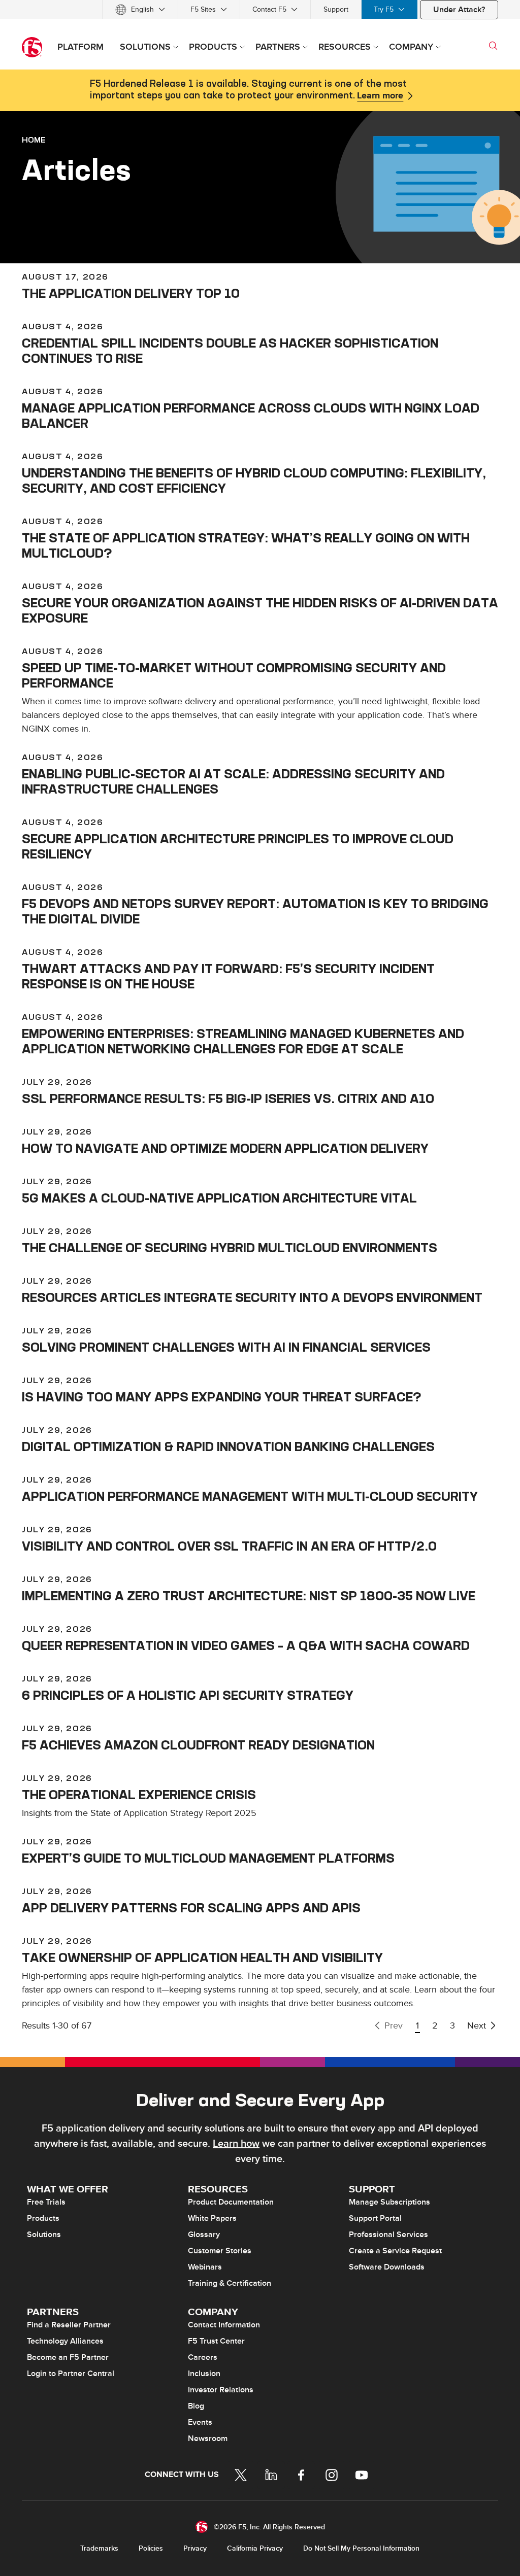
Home (34, 140)
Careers (203, 2357)
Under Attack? (459, 10)
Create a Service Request (395, 2251)
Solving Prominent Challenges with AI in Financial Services (226, 1347)
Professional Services (388, 2235)
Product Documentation (231, 2202)
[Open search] (493, 46)
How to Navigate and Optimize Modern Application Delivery (225, 1148)
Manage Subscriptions (389, 2202)
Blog (196, 2406)
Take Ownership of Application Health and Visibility (202, 1957)
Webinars (205, 2267)
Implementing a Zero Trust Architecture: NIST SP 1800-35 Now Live (249, 1596)
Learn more (380, 96)
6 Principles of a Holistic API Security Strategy (188, 1695)
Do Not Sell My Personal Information (361, 2548)
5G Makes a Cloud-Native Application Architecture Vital (219, 1198)
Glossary (204, 2235)
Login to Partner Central (71, 2374)
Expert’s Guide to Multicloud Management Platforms (208, 1858)
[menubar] (260, 9)
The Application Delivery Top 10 (131, 293)
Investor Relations (221, 2390)
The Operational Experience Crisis (139, 1795)
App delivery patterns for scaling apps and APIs (191, 1908)
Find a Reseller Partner (69, 2325)
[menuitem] (140, 9)
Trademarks (99, 2548)
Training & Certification (230, 2283)
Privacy (195, 2548)
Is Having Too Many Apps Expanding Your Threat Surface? (222, 1397)
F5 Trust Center (216, 2341)
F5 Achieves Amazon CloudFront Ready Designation (198, 1745)
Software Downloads (387, 2267)
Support (336, 9)
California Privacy (255, 2548)
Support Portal (375, 2218)
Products (43, 2218)
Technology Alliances (65, 2341)
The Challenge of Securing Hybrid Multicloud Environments (230, 1248)
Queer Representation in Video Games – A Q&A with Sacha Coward (246, 1645)
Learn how (236, 2144)
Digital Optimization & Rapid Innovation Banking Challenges (228, 1447)
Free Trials (46, 2202)
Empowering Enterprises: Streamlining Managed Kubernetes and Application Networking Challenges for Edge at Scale (243, 1041)
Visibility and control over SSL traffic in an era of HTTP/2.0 (229, 1546)
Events (200, 2422)
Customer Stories (220, 2251)
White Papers (212, 2218)
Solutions (44, 2235)
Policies (151, 2548)
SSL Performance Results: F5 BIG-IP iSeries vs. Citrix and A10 (228, 1098)
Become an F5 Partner (68, 2357)
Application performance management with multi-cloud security (250, 1496)
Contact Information (224, 2325)
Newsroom (208, 2438)
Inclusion (204, 2374)
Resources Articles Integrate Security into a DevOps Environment (252, 1297)
